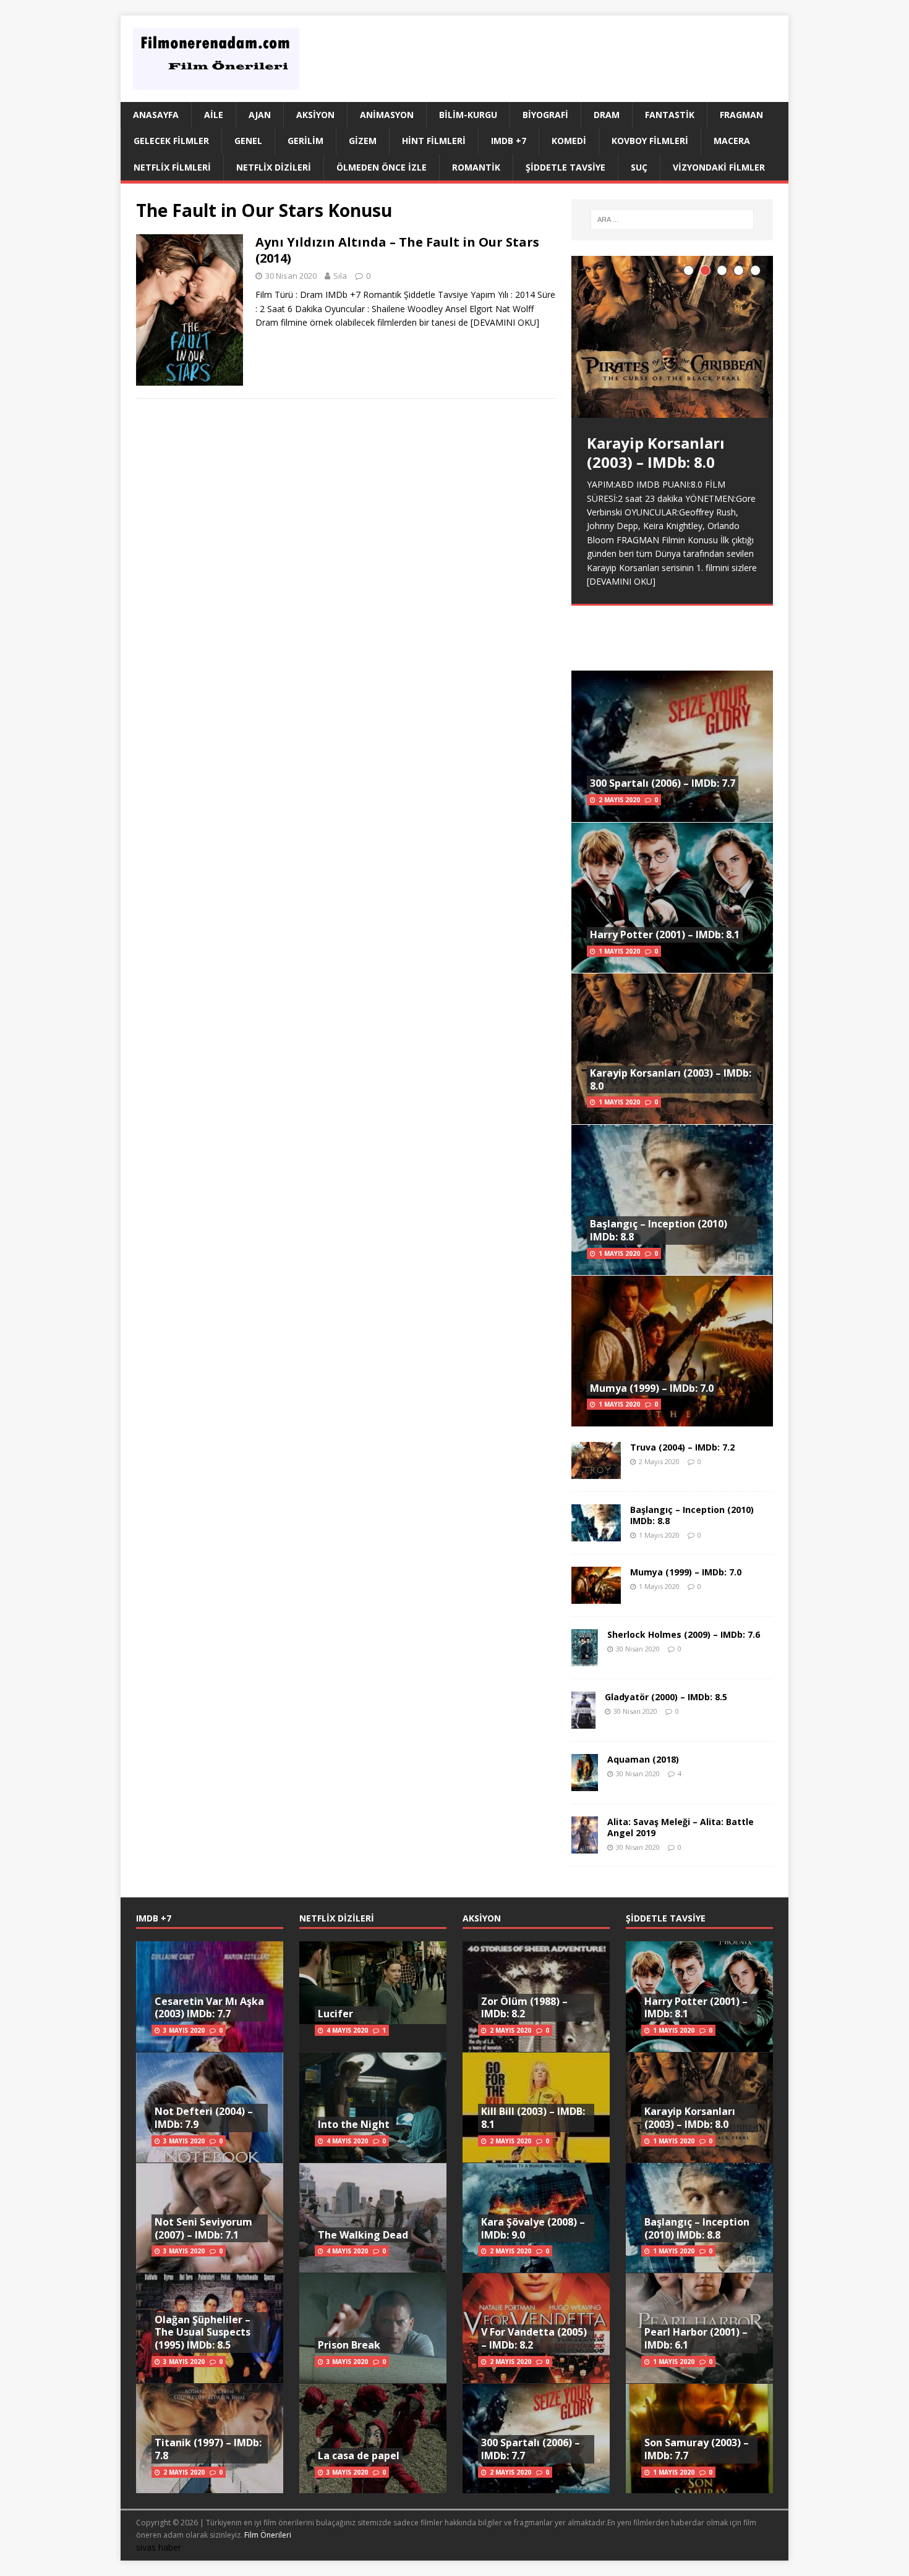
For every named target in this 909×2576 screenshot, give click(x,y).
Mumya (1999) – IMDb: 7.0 (652, 1388)
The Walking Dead (363, 2235)
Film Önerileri (268, 2535)
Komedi (569, 141)
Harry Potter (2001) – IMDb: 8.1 (665, 934)
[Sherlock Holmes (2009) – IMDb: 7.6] (585, 1659)
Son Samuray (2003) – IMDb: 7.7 (697, 2449)
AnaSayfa (156, 115)
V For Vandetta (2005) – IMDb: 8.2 (534, 2338)
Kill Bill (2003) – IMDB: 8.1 (533, 2118)
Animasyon (387, 115)
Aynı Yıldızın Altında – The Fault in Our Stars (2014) (397, 250)
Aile (214, 115)
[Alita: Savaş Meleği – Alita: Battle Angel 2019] (585, 1846)
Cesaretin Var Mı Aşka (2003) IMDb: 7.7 (209, 2008)
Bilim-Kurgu (468, 115)
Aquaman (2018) (643, 1759)
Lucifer (335, 2014)
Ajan (260, 115)
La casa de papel (359, 2455)
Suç (639, 167)
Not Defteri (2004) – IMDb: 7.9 (204, 2118)
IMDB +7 (509, 141)
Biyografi (545, 115)
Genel (248, 141)
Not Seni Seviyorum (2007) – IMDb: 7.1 (203, 2228)
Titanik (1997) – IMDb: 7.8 (208, 2449)
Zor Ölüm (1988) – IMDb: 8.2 (524, 2008)
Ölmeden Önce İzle (382, 167)
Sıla (340, 276)
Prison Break (349, 2345)
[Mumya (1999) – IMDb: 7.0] (596, 1596)
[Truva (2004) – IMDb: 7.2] (596, 1471)
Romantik (476, 167)
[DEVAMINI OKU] (505, 322)
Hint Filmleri (434, 141)
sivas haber (159, 2547)
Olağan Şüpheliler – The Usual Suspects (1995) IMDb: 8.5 (203, 2332)
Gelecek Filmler (171, 141)
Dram (607, 115)
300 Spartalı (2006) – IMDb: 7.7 (663, 783)
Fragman (741, 115)
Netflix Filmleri (172, 167)
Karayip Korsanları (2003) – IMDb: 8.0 (671, 1079)
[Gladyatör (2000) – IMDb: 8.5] (583, 1721)
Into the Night (354, 2124)
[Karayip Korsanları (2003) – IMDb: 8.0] (672, 337)
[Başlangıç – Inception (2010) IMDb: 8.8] (596, 1534)
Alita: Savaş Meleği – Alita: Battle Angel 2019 (681, 1827)
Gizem (363, 141)
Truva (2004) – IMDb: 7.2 (682, 1447)
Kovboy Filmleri (650, 141)
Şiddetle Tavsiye (565, 167)
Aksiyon (315, 115)
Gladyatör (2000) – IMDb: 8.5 (666, 1697)
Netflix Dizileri (274, 167)
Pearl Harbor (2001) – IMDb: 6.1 (696, 2338)
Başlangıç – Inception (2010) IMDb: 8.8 (659, 1230)
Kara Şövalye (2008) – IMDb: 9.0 (533, 2228)
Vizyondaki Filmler (719, 167)
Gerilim (305, 141)
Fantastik (670, 115)
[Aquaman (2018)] (585, 1784)
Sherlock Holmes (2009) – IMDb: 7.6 (684, 1634)
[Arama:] (672, 219)
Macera (732, 141)
